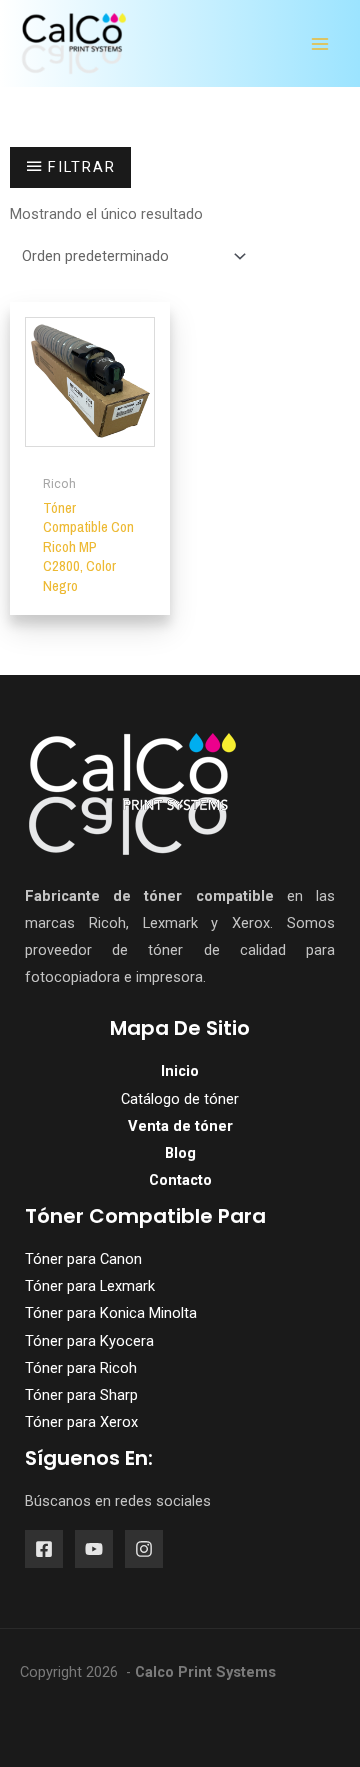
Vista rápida (90, 448)
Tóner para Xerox (81, 1422)
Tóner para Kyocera (89, 1341)
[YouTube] (94, 1549)
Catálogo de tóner (180, 1099)
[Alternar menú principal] (320, 44)
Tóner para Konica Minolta (111, 1313)
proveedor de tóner (104, 950)
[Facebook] (44, 1549)
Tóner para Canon (83, 1259)
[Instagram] (144, 1549)
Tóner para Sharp (81, 1395)
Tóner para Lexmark (90, 1286)
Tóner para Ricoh (81, 1368)
